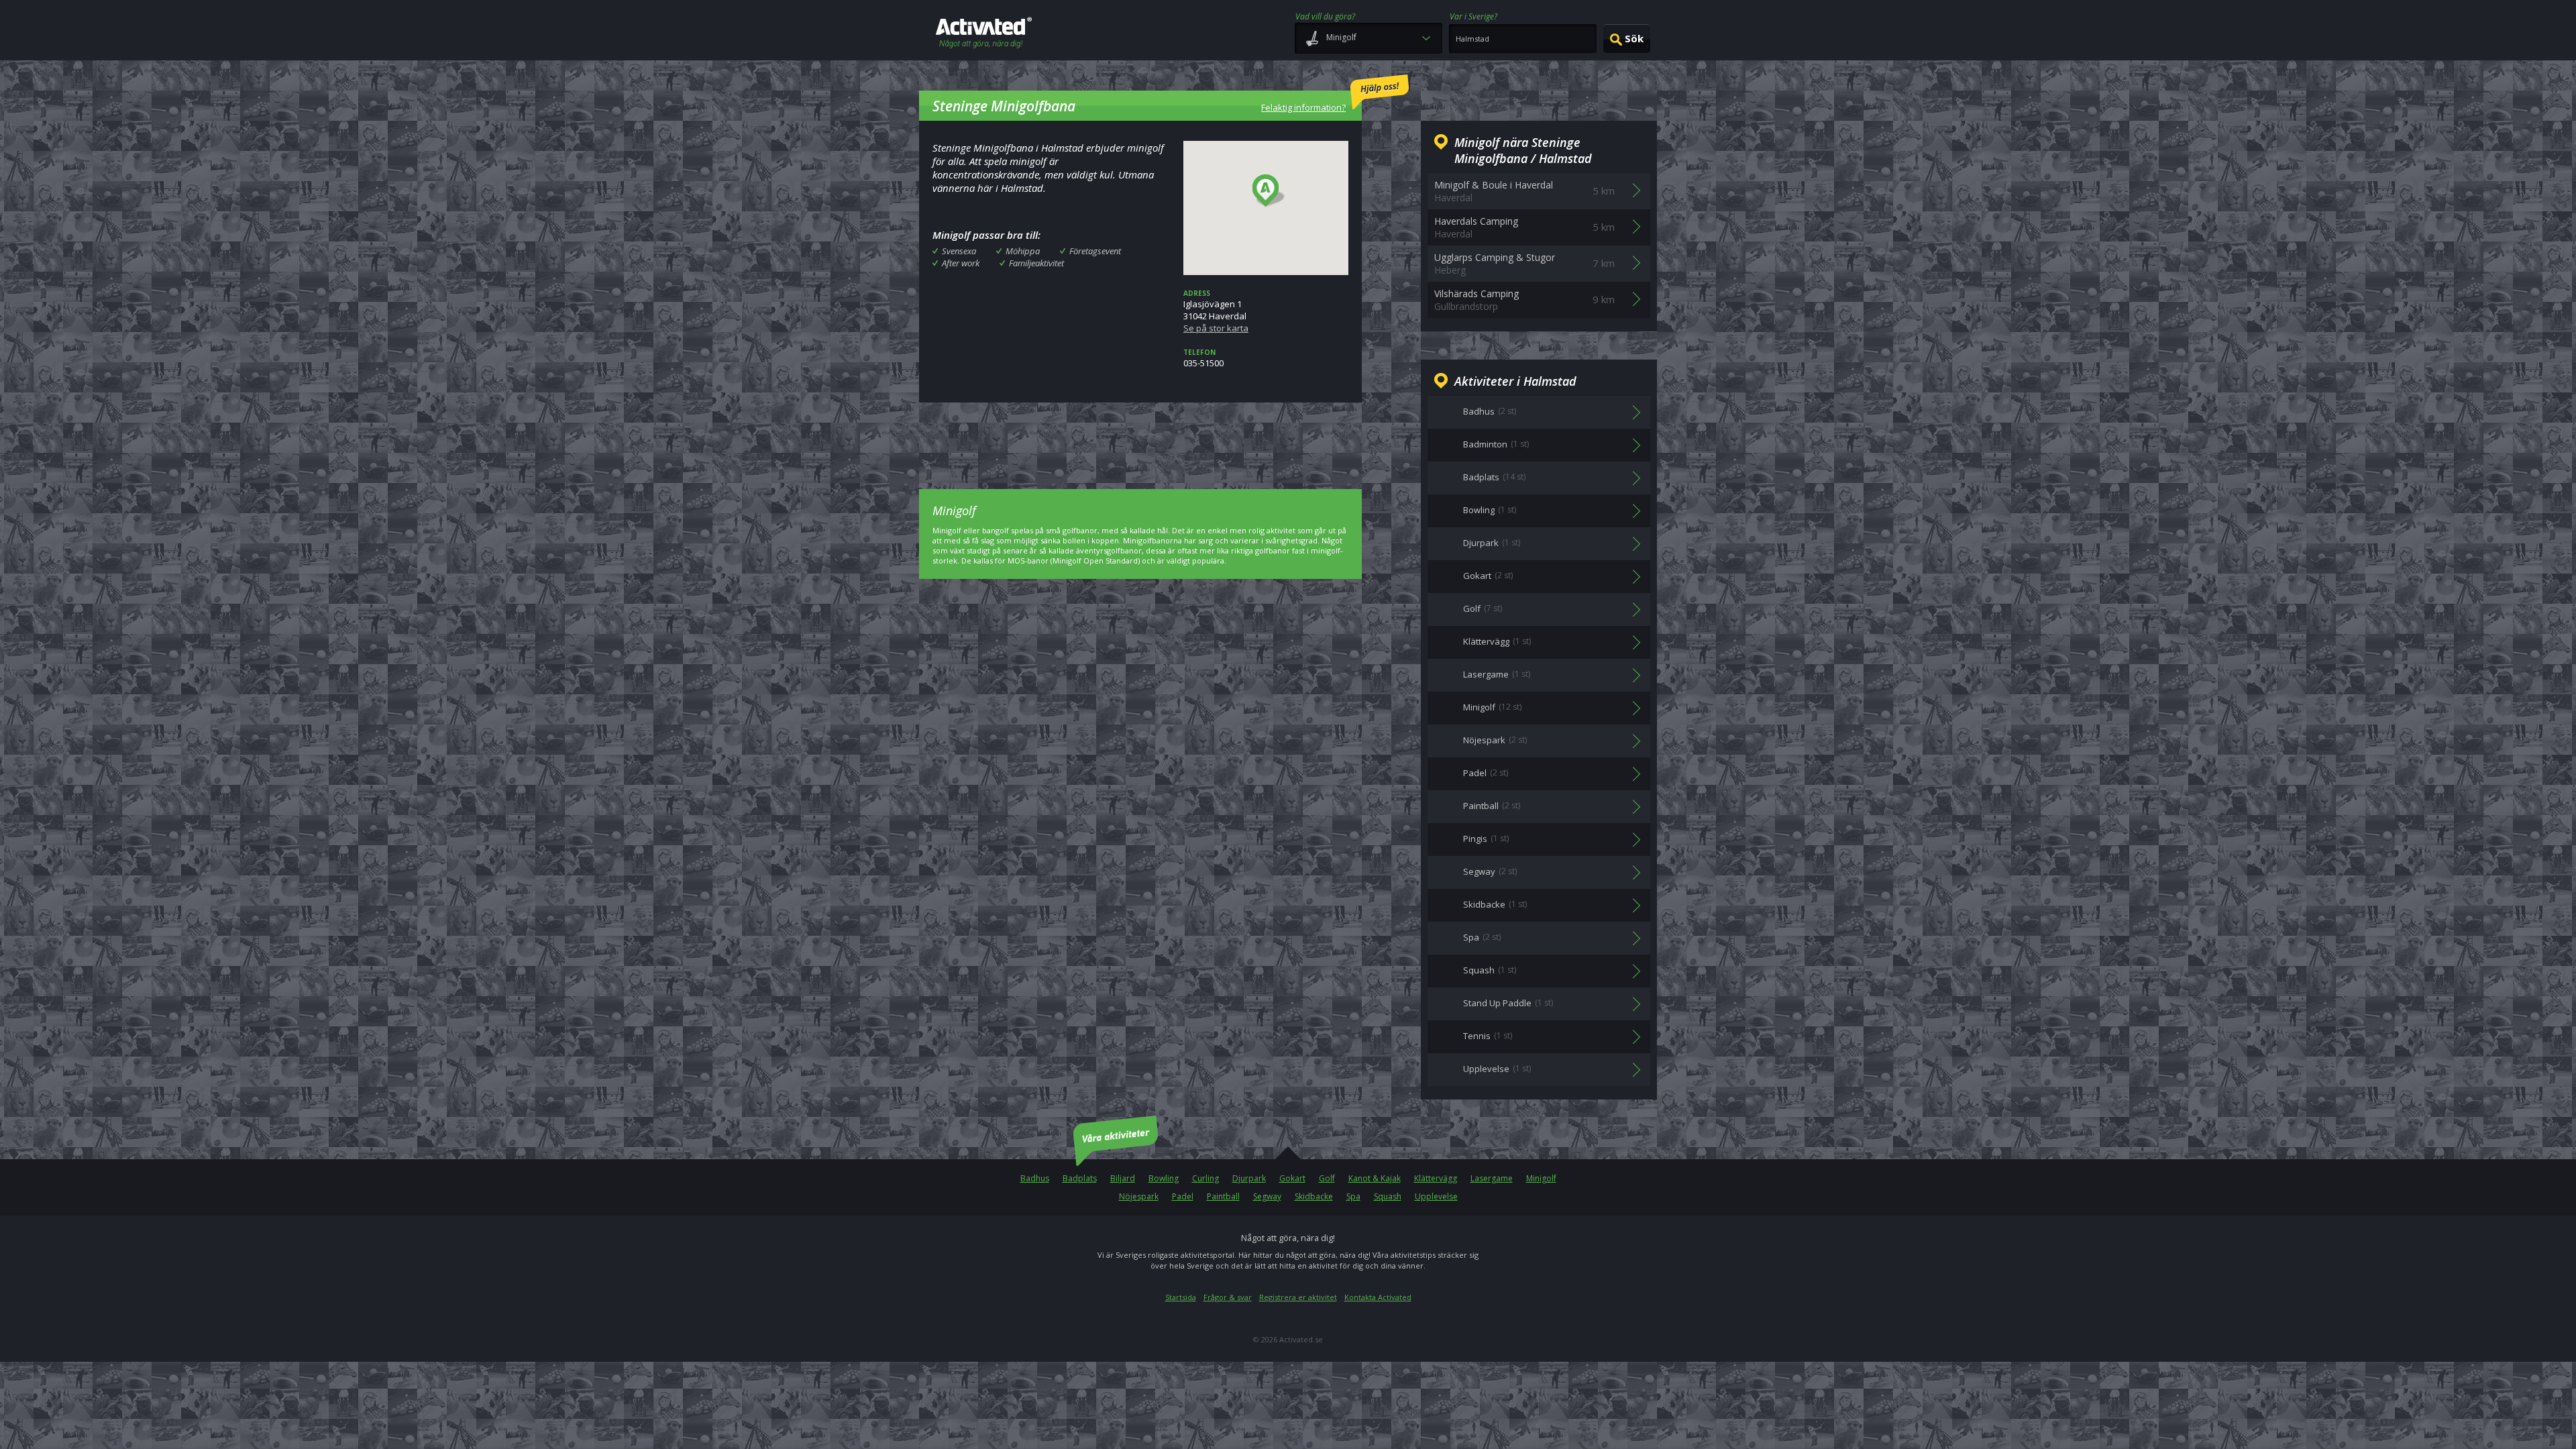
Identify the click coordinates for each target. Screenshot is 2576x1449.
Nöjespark (1139, 1196)
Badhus (1035, 1178)
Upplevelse (1436, 1196)
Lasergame (1492, 1178)
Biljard (1123, 1178)
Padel (1183, 1196)
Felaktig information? (1303, 107)
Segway (1267, 1196)
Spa (1353, 1196)
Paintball (1223, 1196)
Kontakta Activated (1378, 1297)
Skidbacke (1314, 1196)
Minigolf (1541, 1178)
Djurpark (1249, 1178)
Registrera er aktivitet (1298, 1297)
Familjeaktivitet (1036, 263)
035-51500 (1203, 358)
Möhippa (1023, 251)
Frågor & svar (1228, 1297)
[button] (1269, 191)
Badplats (1080, 1178)
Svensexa (959, 251)
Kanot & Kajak (1375, 1178)
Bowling (1164, 1178)
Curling (1205, 1178)
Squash (1388, 1196)
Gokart (1292, 1178)
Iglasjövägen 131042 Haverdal (1216, 311)
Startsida (1181, 1297)
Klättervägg (1436, 1178)
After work (961, 263)
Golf (1327, 1178)
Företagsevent (1095, 251)
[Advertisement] (1140, 436)
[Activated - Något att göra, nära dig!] (984, 34)
